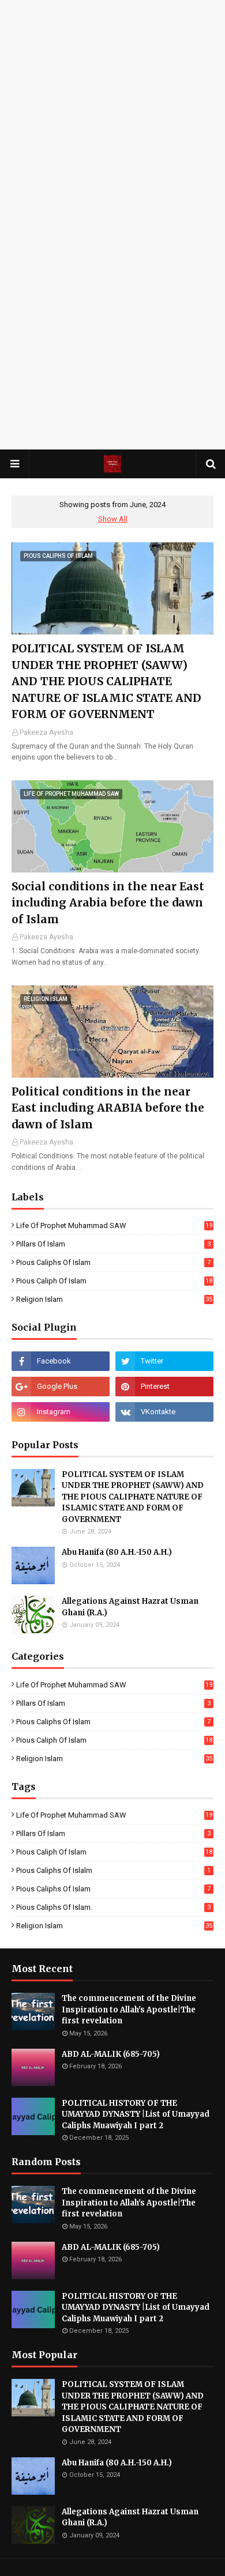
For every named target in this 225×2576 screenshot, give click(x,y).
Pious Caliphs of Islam (113, 1262)
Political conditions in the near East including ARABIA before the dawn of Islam (108, 1108)
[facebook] (61, 1361)
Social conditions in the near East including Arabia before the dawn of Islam (108, 903)
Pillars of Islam (113, 1244)
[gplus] (61, 1387)
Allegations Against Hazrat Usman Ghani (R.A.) (130, 1607)
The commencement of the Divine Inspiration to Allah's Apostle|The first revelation (129, 2010)
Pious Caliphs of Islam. (113, 1907)
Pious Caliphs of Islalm (113, 1870)
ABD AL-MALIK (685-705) (111, 2054)
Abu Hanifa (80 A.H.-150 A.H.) (117, 1552)
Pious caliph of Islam (114, 1281)
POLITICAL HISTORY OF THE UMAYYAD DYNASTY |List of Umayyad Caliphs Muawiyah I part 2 (136, 2114)
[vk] (164, 1412)
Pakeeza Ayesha (46, 732)
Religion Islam (114, 1299)
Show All (113, 519)
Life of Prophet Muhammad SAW (114, 1225)
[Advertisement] (112, 112)
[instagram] (61, 1412)
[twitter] (164, 1361)
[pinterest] (164, 1387)
